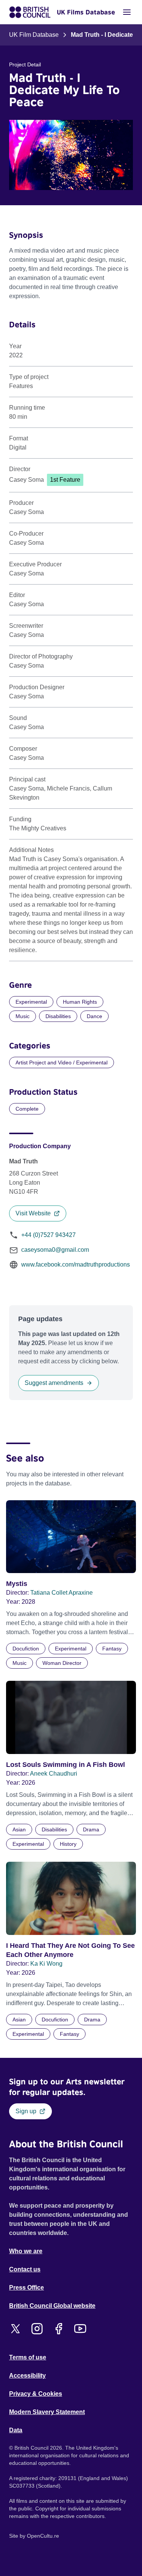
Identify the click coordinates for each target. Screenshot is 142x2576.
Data (16, 2430)
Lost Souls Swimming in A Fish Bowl (66, 1765)
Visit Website (33, 1213)
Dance (94, 1016)
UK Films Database (86, 12)
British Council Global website (52, 2306)
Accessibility (27, 2376)
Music (23, 1016)
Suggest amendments (54, 1383)
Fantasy (112, 1649)
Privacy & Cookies (36, 2394)
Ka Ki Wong (46, 1964)
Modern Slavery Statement (47, 2412)
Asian (19, 1829)
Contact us (25, 2269)
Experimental (31, 1002)
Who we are (26, 2251)
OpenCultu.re (43, 2536)
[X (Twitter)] (15, 2329)
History (68, 1844)
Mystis (17, 1584)
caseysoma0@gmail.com (55, 1250)
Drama (91, 1829)
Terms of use (28, 2357)
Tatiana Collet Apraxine (62, 1593)
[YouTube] (80, 2329)
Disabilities (58, 1016)
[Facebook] (59, 2329)
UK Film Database (34, 35)
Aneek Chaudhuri (54, 1774)
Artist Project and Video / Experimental (62, 1062)
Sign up (26, 2111)
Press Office (27, 2288)
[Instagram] (37, 2329)
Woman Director (62, 1663)
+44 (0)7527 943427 (48, 1235)
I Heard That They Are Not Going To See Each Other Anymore (70, 1950)
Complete (27, 1109)
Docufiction (26, 1649)
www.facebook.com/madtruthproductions (76, 1264)
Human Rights (80, 1002)
